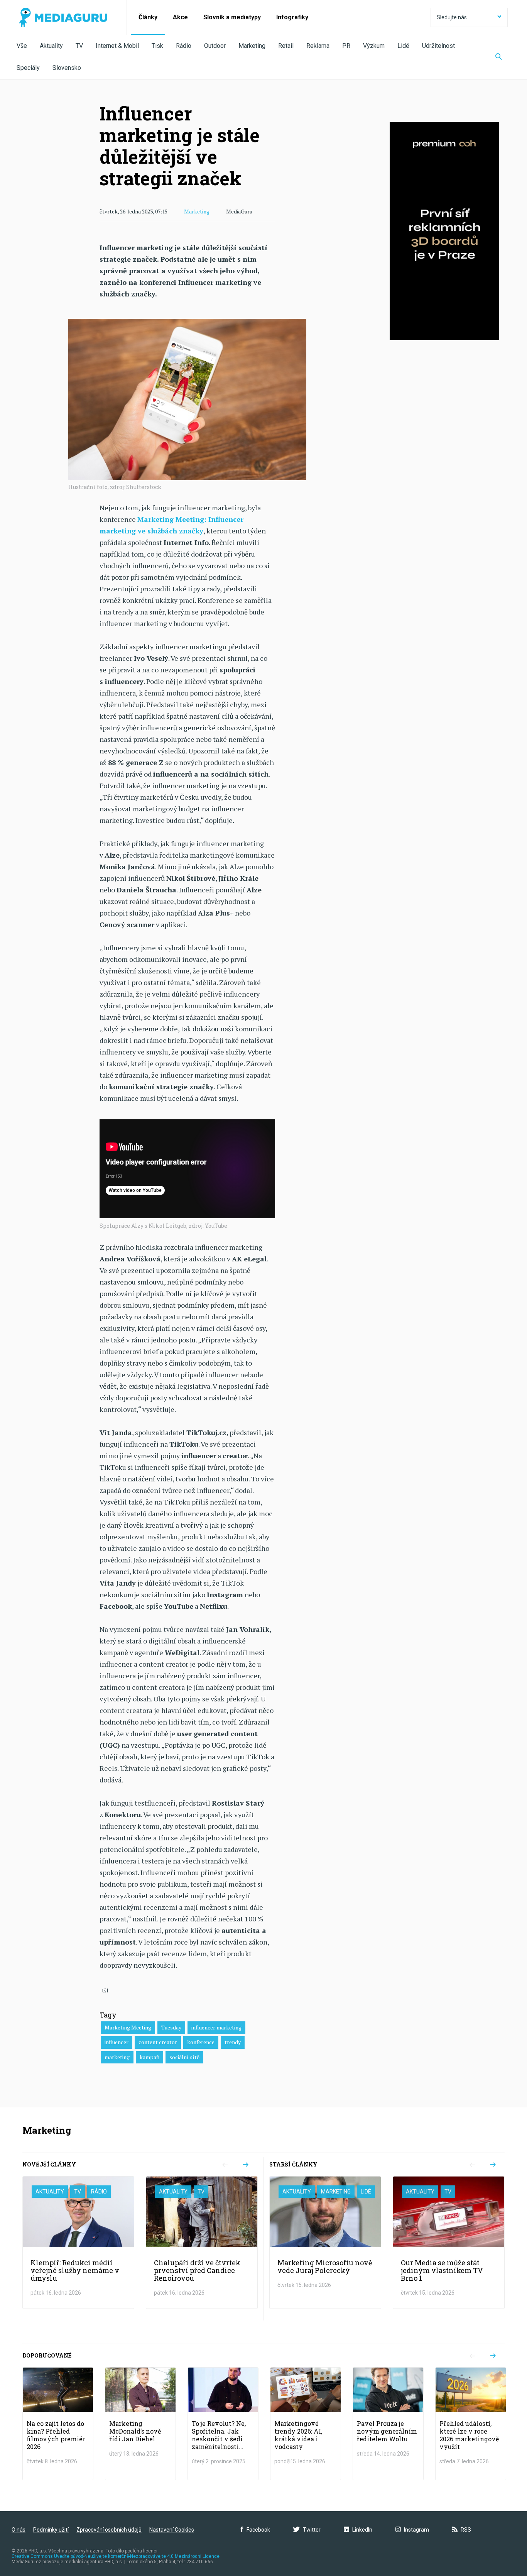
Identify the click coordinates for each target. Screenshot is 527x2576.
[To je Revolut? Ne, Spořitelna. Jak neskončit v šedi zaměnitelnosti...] (223, 2424)
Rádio (184, 46)
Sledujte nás (452, 17)
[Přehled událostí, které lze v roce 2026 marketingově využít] (471, 2424)
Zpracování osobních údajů (109, 2530)
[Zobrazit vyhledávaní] (499, 57)
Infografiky (292, 17)
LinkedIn (362, 2530)
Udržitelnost (438, 46)
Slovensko (67, 68)
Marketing (252, 46)
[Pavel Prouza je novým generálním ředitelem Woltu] (388, 2424)
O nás (19, 2530)
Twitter (312, 2530)
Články (148, 17)
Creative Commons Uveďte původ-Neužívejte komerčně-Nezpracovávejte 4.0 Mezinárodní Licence (116, 2556)
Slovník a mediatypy (232, 17)
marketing (117, 2057)
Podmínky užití (51, 2530)
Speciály (28, 68)
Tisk (157, 46)
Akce (180, 17)
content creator (158, 2042)
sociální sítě (184, 2057)
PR (346, 46)
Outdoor (215, 46)
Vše (22, 46)
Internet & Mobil (117, 46)
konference (201, 2042)
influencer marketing (216, 2027)
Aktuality (51, 46)
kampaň (149, 2057)
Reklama (318, 46)
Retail (286, 46)
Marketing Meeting (128, 2027)
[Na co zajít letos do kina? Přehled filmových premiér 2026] (58, 2424)
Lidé (403, 46)
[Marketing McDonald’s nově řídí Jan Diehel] (140, 2424)
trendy (233, 2042)
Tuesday (171, 2027)
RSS (466, 2530)
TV (79, 46)
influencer (117, 2042)
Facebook (258, 2530)
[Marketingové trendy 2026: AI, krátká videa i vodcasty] (306, 2424)
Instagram (416, 2530)
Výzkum (374, 46)
